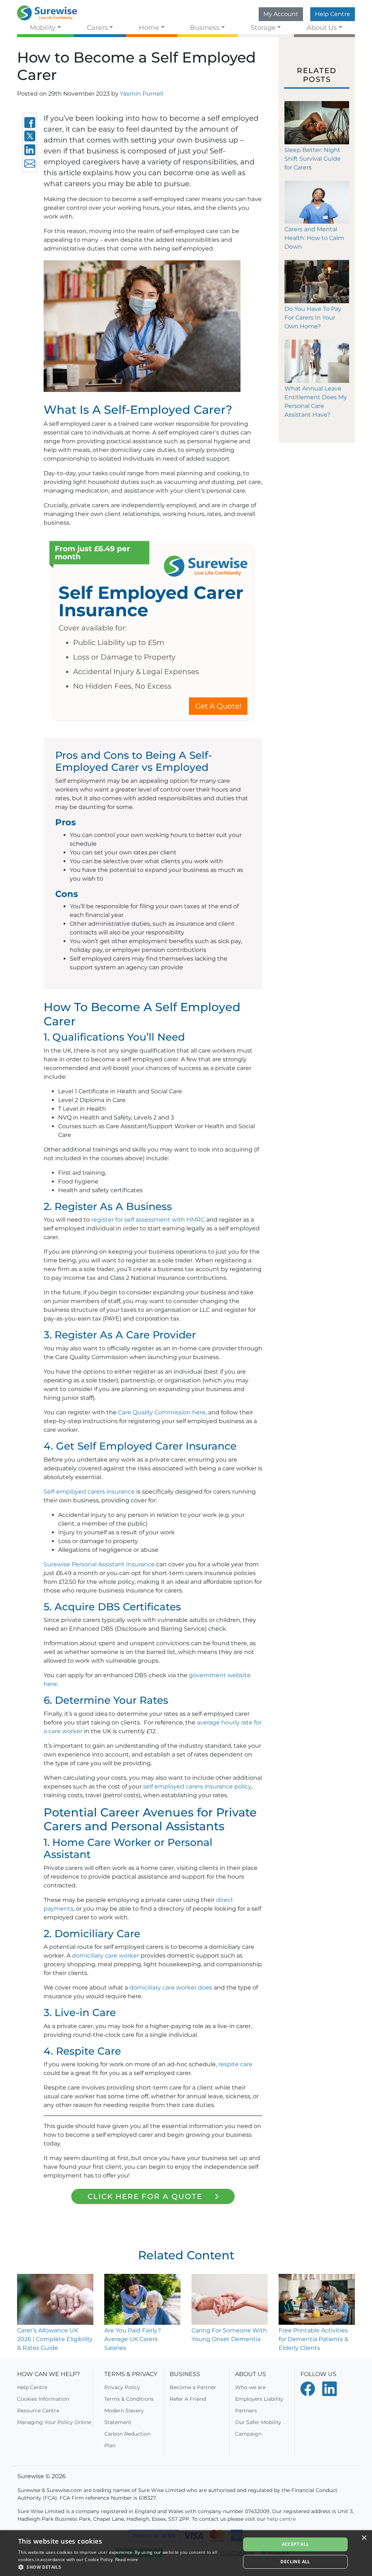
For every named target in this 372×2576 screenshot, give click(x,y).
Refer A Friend (188, 2399)
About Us (322, 27)
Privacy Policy (122, 2387)
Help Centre (333, 14)
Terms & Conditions (129, 2399)
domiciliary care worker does (171, 1988)
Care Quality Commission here (162, 1412)
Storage (263, 27)
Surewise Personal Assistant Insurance (99, 1564)
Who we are (250, 2387)
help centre (281, 2519)
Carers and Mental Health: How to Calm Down (314, 238)
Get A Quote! (218, 706)
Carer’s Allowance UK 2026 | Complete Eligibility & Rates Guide (55, 2339)
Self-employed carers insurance (89, 1492)
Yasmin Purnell (141, 94)
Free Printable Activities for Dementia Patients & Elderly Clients (314, 2339)
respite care (235, 2064)
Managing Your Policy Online (54, 2422)
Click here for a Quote (145, 2196)
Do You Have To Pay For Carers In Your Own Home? (313, 318)
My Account (281, 14)
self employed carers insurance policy (197, 1786)
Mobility (43, 27)
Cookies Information (43, 2399)
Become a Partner (193, 2387)
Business (205, 27)
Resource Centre (38, 2411)
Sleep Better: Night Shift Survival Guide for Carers (313, 159)
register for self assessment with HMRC (148, 1220)
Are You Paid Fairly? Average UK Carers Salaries (133, 2339)
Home (149, 27)
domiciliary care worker (106, 1956)
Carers (97, 27)
